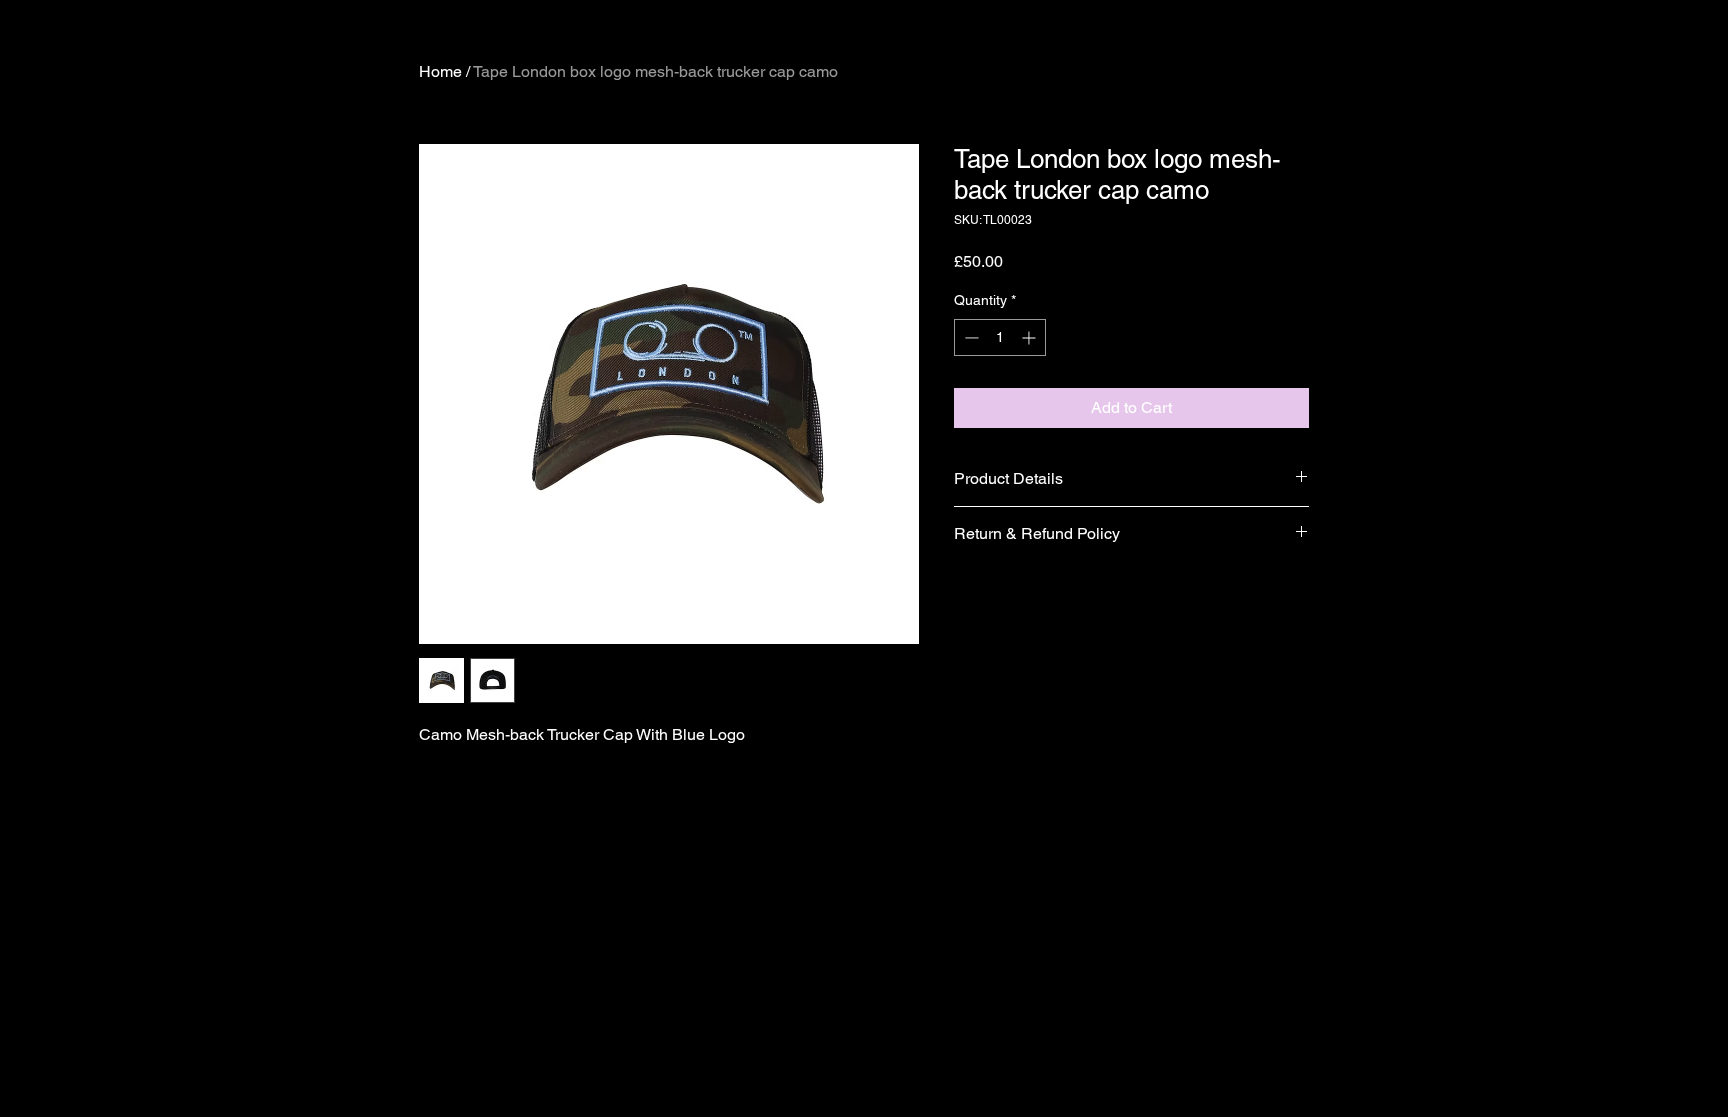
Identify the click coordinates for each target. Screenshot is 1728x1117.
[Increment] (1030, 337)
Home (440, 71)
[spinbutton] (1000, 337)
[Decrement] (969, 337)
